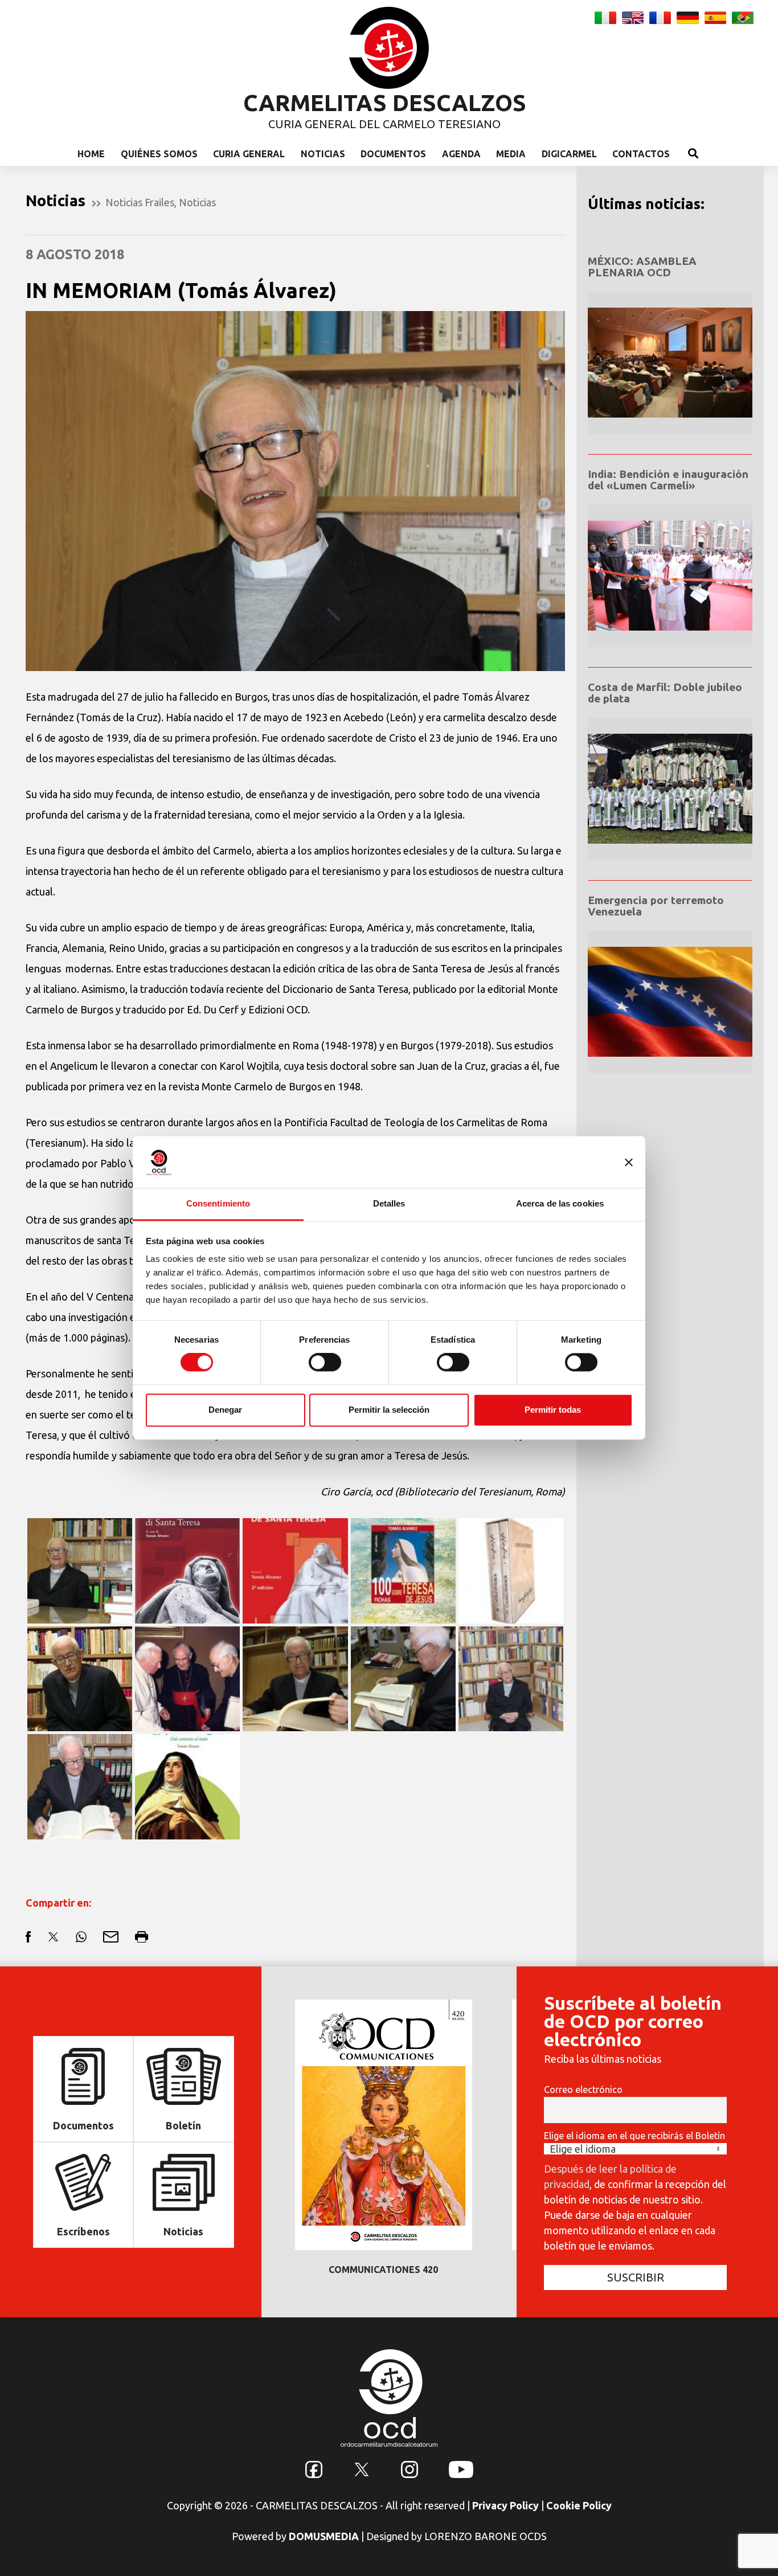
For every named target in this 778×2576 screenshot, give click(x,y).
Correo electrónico (583, 2090)
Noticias (323, 154)
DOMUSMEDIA (324, 2536)
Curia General (249, 154)
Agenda (461, 154)
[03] (80, 1785)
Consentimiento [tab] (218, 1203)
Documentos (393, 154)
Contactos (641, 154)
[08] (80, 1678)
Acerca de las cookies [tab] (560, 1203)
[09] (511, 1569)
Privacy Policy (505, 2505)
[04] (511, 1678)
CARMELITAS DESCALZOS (385, 103)
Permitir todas (553, 1410)
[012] (187, 1569)
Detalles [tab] (389, 1203)
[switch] (325, 1363)
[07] (187, 1678)
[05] (403, 1678)
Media (511, 154)
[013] (187, 1785)
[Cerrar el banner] (629, 1162)
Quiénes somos (159, 154)
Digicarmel (569, 154)
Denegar (225, 1410)
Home (91, 154)
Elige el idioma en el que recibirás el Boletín (634, 2136)
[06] (295, 1678)
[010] (403, 1569)
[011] (295, 1569)
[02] (80, 1569)
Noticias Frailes (140, 202)
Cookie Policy (579, 2505)
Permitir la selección (389, 1410)
